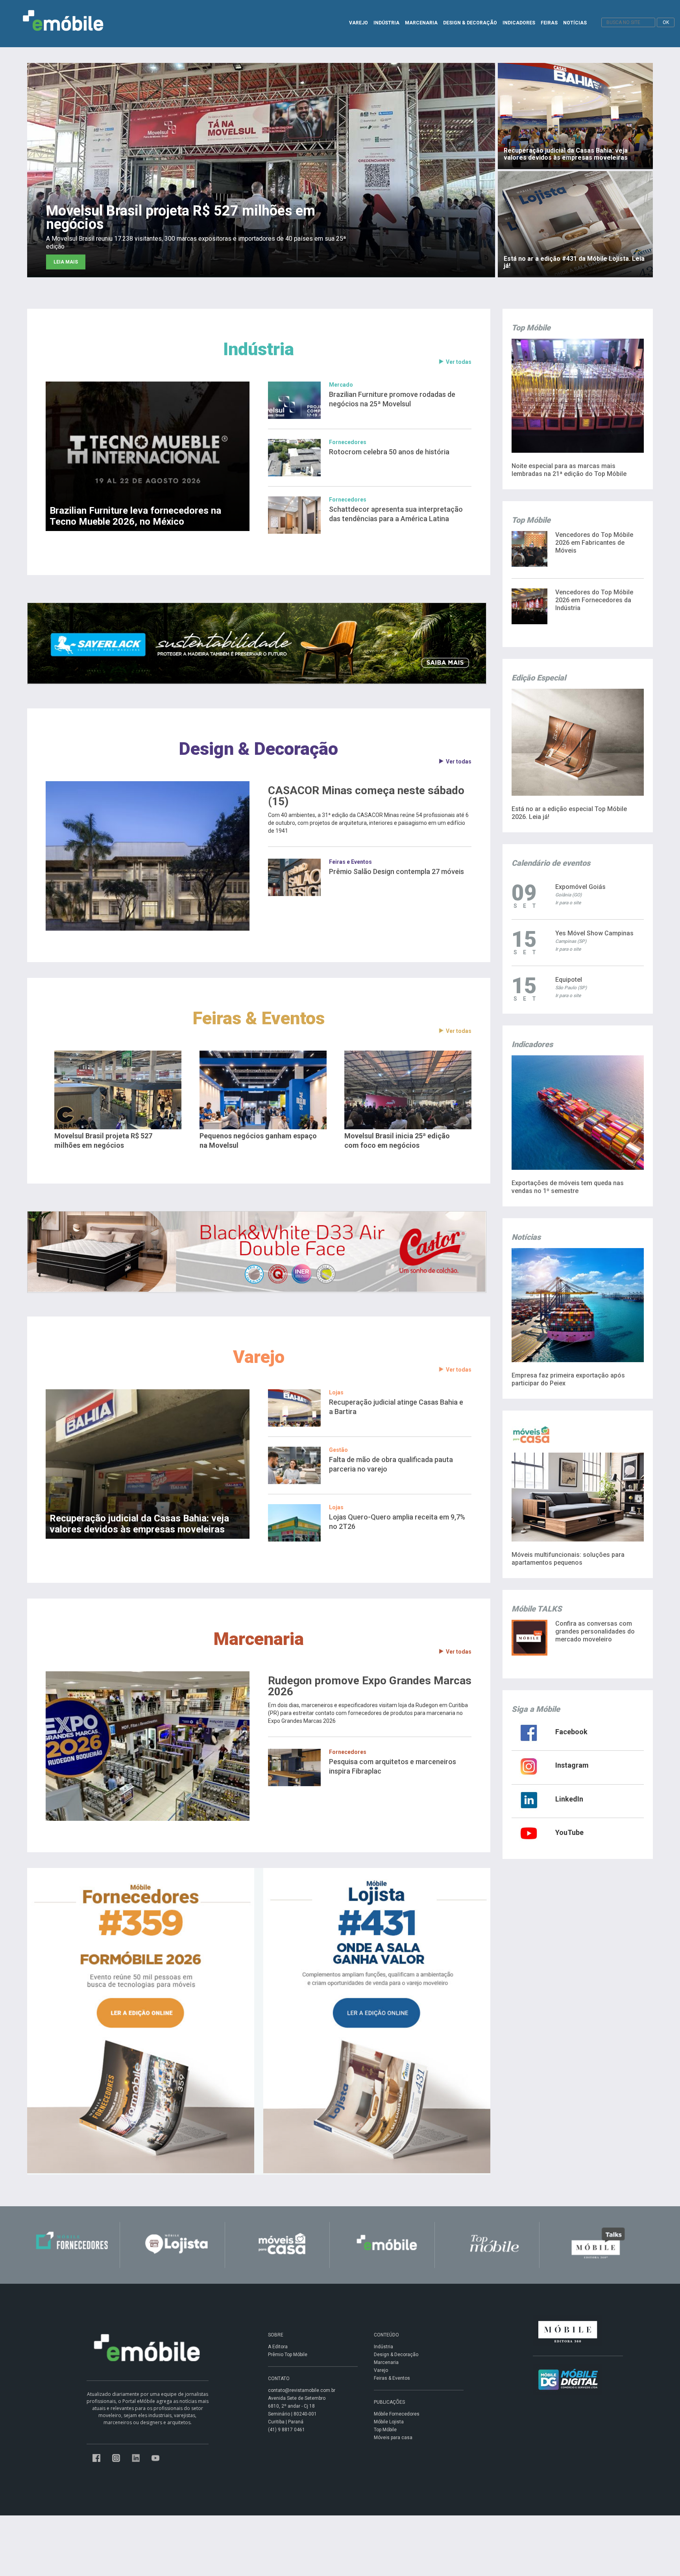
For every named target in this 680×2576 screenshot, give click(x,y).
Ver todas (459, 362)
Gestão (338, 1450)
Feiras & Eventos (259, 1018)
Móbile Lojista (389, 2422)
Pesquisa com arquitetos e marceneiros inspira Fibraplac (393, 1766)
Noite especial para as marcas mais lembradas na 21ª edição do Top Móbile (569, 470)
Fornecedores (348, 442)
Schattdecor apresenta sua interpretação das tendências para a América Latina (396, 514)
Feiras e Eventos (350, 862)
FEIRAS (549, 23)
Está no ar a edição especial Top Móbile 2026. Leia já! (569, 813)
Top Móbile (385, 2430)
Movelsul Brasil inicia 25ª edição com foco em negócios (397, 1140)
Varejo (259, 1357)
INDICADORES (519, 23)
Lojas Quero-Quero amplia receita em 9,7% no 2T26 (397, 1522)
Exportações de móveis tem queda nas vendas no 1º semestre (568, 1187)
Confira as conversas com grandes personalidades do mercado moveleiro (595, 1631)
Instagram (572, 1765)
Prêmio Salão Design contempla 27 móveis (396, 871)
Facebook (571, 1732)
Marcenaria (259, 1639)
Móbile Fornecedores (397, 2414)
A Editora (278, 2347)
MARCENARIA (421, 23)
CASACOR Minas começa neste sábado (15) (366, 796)
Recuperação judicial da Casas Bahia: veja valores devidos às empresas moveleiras (139, 1524)
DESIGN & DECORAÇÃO (470, 23)
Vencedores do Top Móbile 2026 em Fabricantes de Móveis (594, 543)
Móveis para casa (393, 2438)
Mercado (341, 385)
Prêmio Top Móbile (288, 2355)
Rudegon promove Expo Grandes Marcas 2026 (370, 1686)
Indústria (259, 349)
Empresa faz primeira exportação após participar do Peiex (568, 1379)
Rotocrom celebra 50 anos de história (389, 452)
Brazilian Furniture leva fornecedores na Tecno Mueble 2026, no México (135, 516)
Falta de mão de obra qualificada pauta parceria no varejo (391, 1464)
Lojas (336, 1392)
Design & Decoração (259, 749)
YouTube (569, 1832)
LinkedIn (569, 1799)
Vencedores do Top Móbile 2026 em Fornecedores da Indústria (594, 600)
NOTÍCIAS (575, 23)
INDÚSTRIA (386, 23)
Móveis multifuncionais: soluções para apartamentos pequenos (568, 1559)
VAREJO (358, 23)
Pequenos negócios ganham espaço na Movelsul (258, 1140)
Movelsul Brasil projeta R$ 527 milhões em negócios (103, 1140)
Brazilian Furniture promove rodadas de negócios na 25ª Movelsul (392, 399)
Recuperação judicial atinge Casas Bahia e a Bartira (396, 1407)
